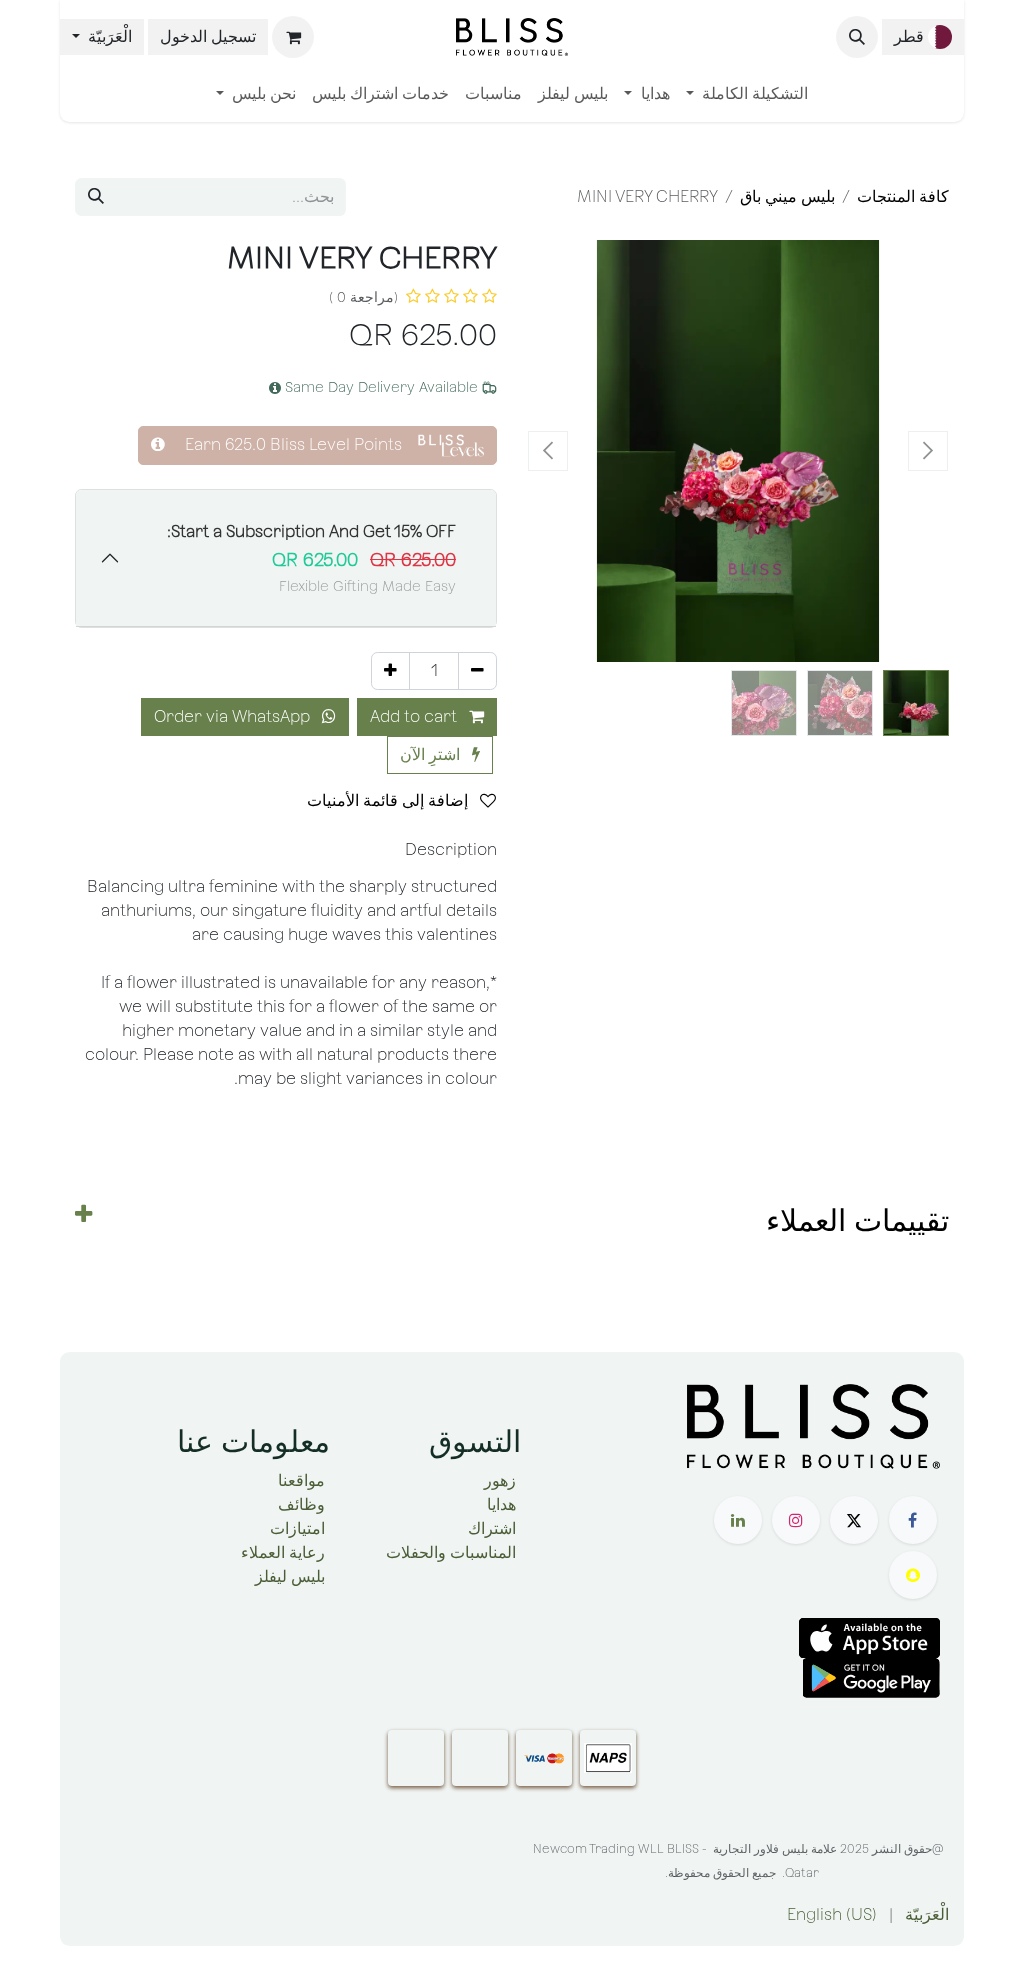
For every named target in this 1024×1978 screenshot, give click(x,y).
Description (451, 849)
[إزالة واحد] (477, 671)
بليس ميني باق (787, 196)
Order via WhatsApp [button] (234, 716)
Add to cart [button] (415, 716)
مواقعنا (301, 1480)
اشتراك (492, 1528)
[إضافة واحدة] (390, 671)
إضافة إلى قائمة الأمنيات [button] (389, 800)
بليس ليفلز (290, 1576)
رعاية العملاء (283, 1552)
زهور (500, 1480)
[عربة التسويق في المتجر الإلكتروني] (293, 37)
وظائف (301, 1504)
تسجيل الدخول (208, 36)
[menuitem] (747, 94)
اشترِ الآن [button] (432, 754)
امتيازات (297, 1528)
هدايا (501, 1504)
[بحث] (96, 197)
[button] (857, 37)
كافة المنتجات (903, 196)
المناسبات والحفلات (451, 1552)
